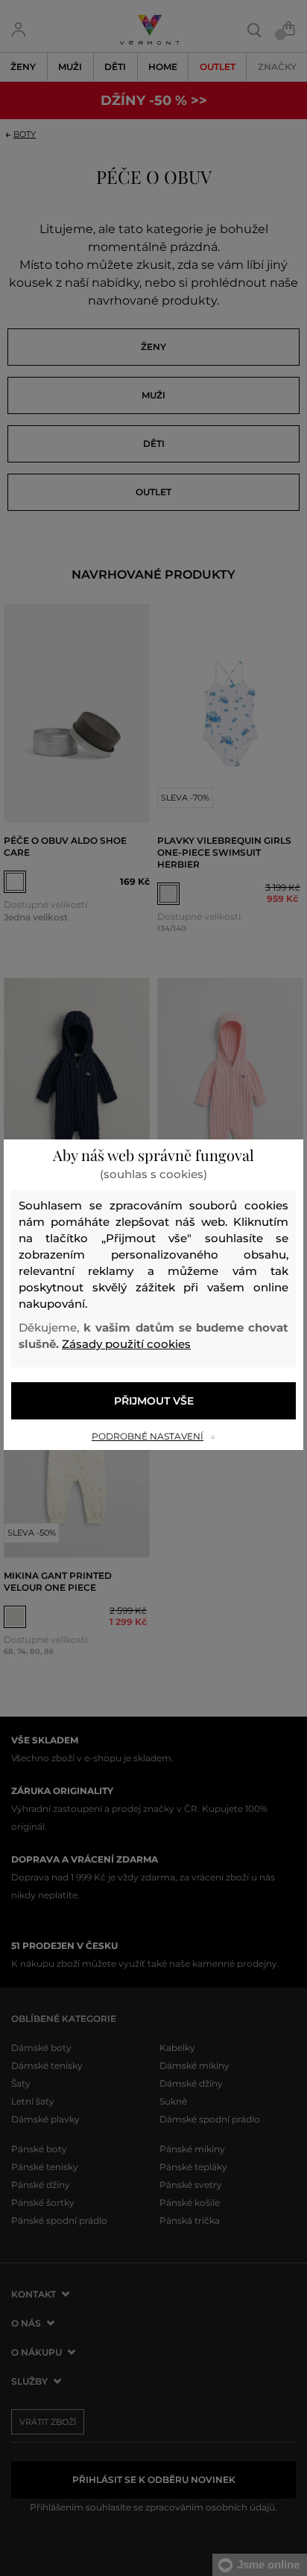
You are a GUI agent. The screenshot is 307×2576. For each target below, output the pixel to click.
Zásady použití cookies (126, 1344)
